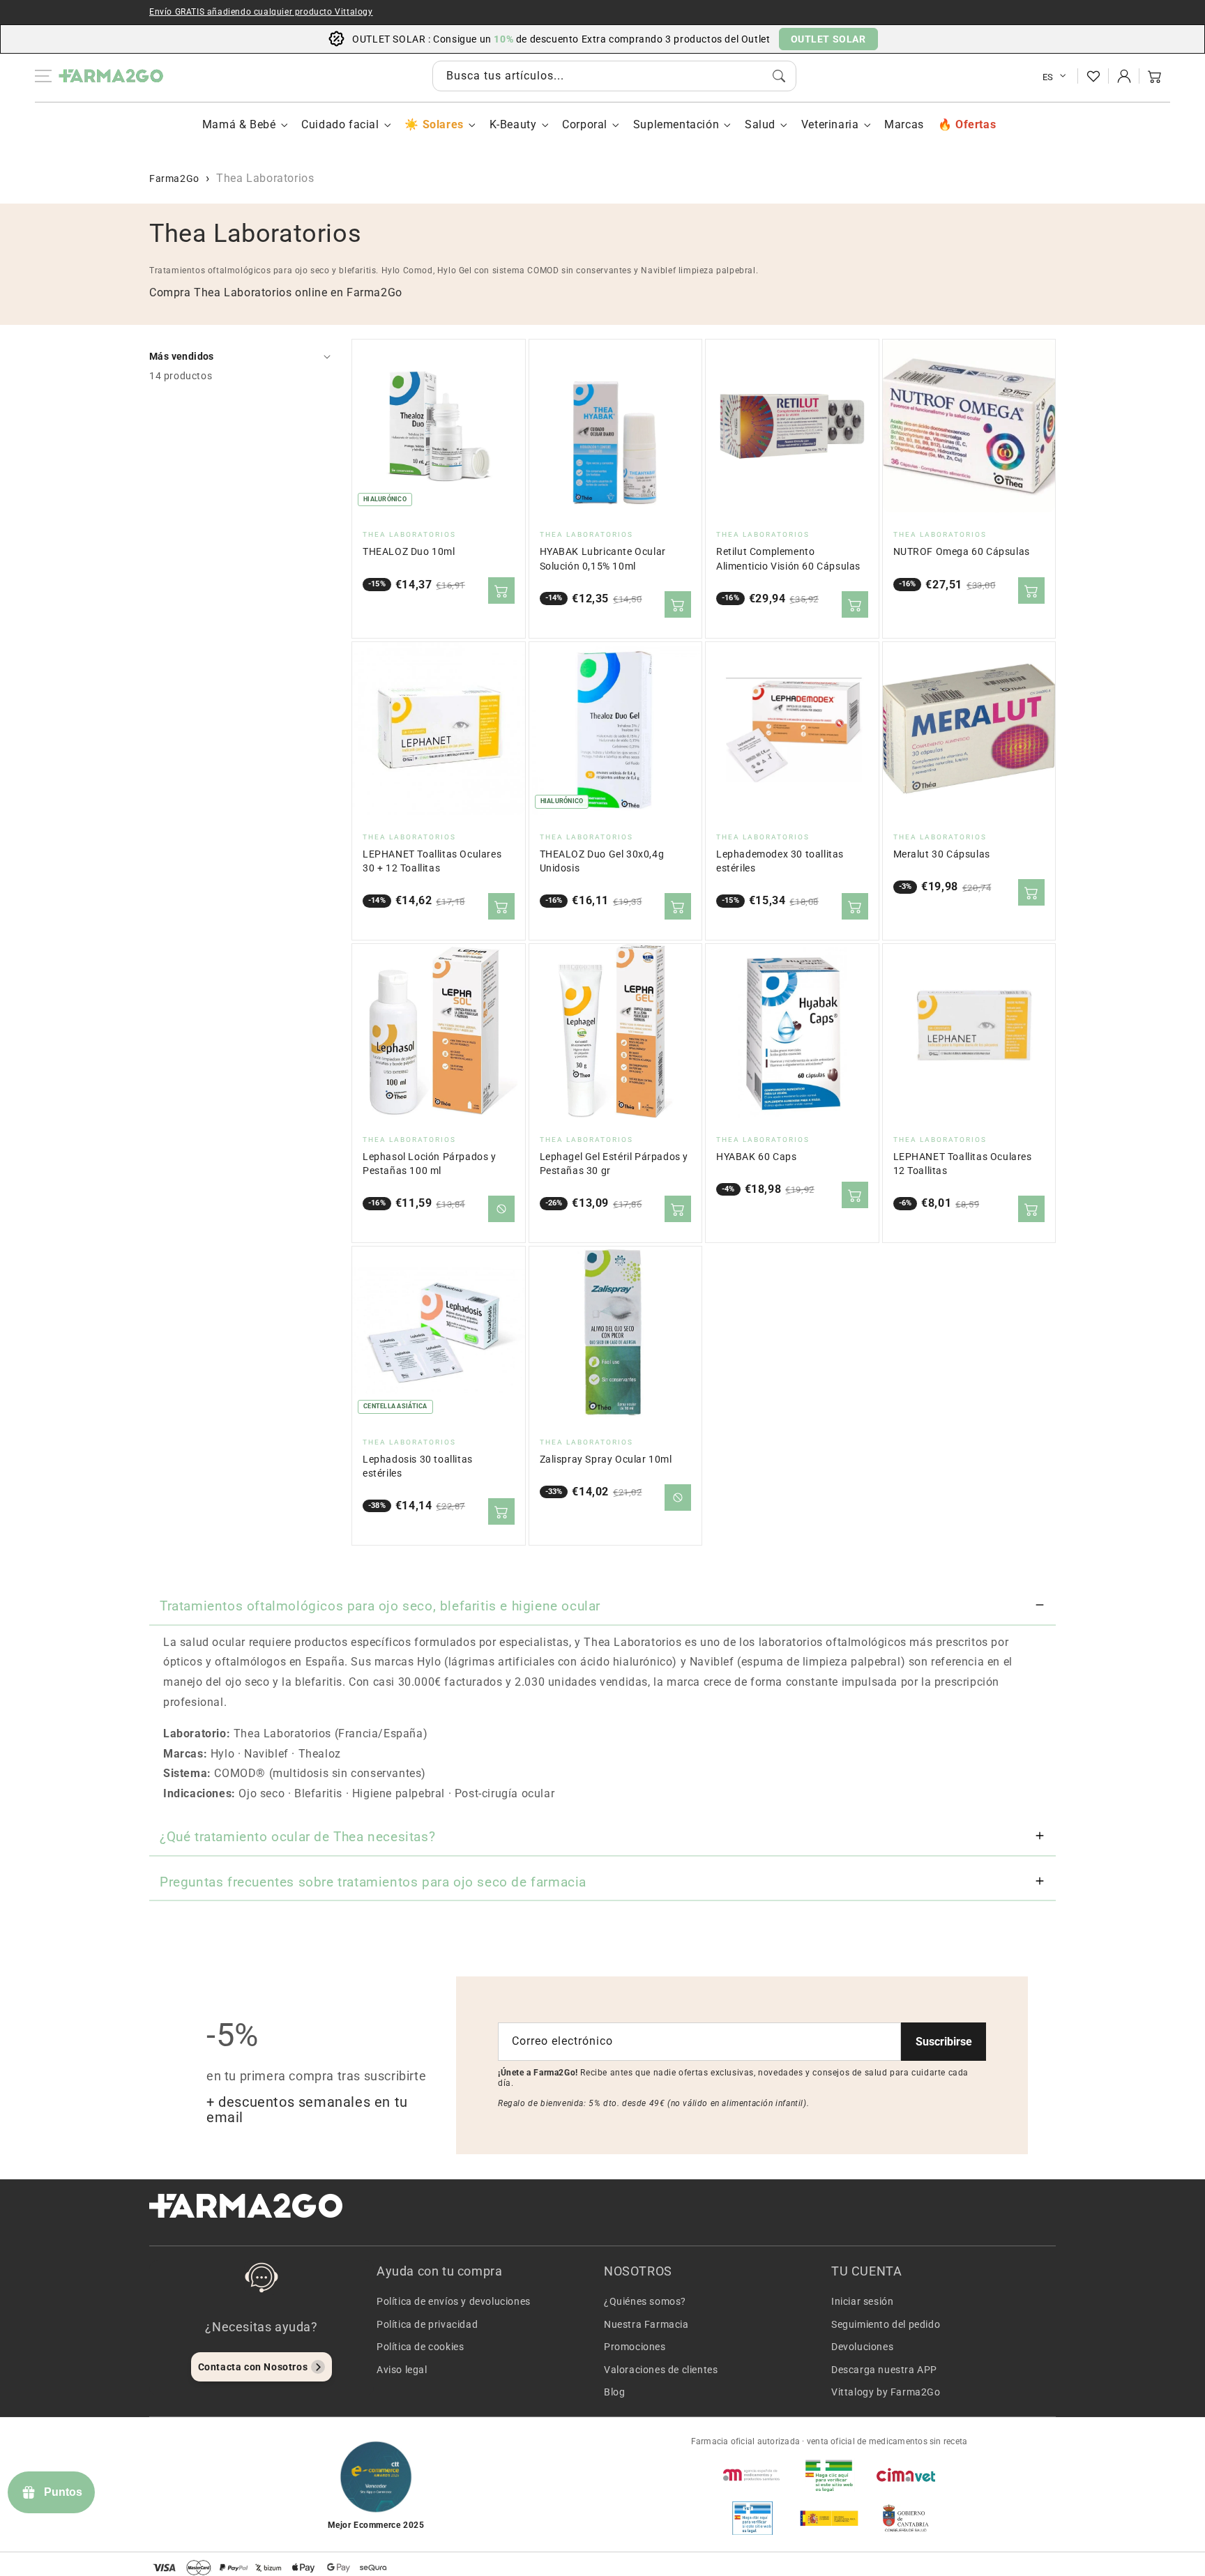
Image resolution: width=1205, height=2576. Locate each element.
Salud (760, 124)
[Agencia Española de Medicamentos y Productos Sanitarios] (752, 2475)
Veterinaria (830, 124)
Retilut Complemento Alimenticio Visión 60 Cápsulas (788, 559)
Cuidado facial (340, 124)
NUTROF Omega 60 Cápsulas (962, 552)
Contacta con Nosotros (253, 2367)
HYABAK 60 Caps (756, 1157)
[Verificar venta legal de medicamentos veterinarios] (752, 2518)
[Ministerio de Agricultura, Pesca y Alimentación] (829, 2518)
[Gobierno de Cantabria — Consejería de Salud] (906, 2518)
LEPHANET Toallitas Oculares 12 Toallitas (963, 1164)
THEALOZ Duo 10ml (409, 552)
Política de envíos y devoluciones (454, 2301)
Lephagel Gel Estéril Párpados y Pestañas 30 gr (614, 1164)
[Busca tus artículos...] (779, 76)
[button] (1155, 76)
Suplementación (676, 124)
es (1048, 77)
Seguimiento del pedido (886, 2324)
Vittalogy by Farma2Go (886, 2392)
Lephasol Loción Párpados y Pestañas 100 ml (430, 1164)
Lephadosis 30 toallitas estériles (418, 1466)
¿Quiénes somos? (645, 2301)
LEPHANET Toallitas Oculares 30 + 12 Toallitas (432, 861)
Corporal (585, 124)
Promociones (635, 2347)
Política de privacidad (427, 2324)
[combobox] (614, 76)
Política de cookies (420, 2347)
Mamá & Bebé (239, 124)
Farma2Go (174, 178)
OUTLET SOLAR (828, 39)
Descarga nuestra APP (884, 2370)
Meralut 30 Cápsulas (942, 854)
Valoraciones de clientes (661, 2370)
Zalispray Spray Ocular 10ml (606, 1460)
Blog (614, 2392)
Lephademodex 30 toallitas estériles (780, 861)
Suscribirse (944, 2042)
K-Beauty (513, 124)
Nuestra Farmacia (646, 2324)
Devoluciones (862, 2347)
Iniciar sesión (862, 2301)
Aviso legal (402, 2370)
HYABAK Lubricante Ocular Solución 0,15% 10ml (603, 559)
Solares (443, 124)
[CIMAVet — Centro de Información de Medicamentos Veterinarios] (906, 2475)
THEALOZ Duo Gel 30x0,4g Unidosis (602, 861)
